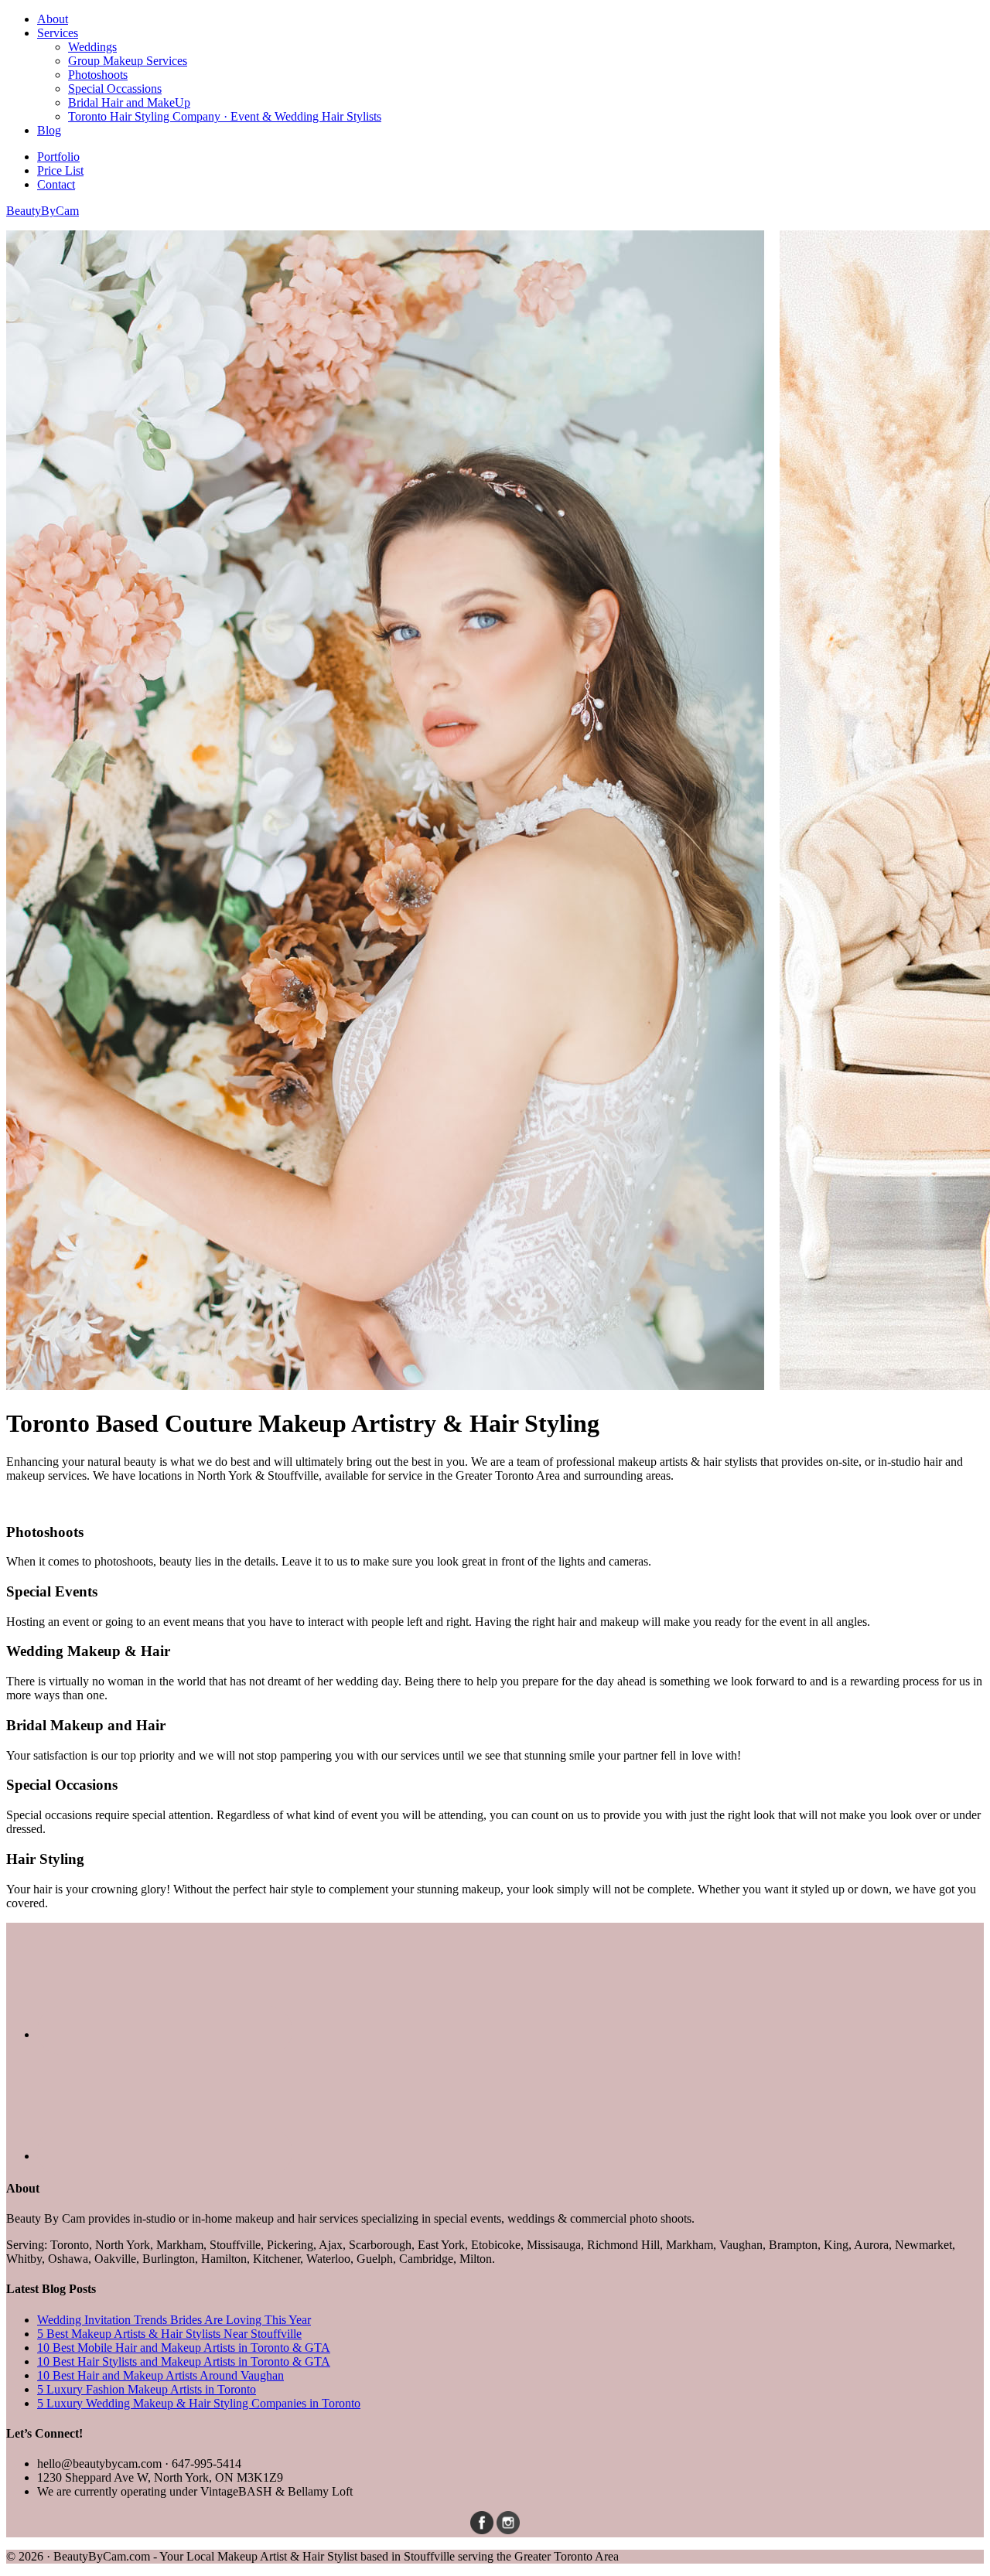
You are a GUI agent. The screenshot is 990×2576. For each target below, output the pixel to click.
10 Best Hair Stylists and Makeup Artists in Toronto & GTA (184, 2361)
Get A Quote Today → (62, 1502)
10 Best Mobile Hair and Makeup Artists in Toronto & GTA (184, 2348)
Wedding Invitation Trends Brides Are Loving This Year (174, 2320)
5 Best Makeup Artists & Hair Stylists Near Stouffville (169, 2334)
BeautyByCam (43, 211)
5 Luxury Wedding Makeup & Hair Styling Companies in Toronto (199, 2403)
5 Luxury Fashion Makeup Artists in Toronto (147, 2389)
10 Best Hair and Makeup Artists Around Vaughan (160, 2375)
